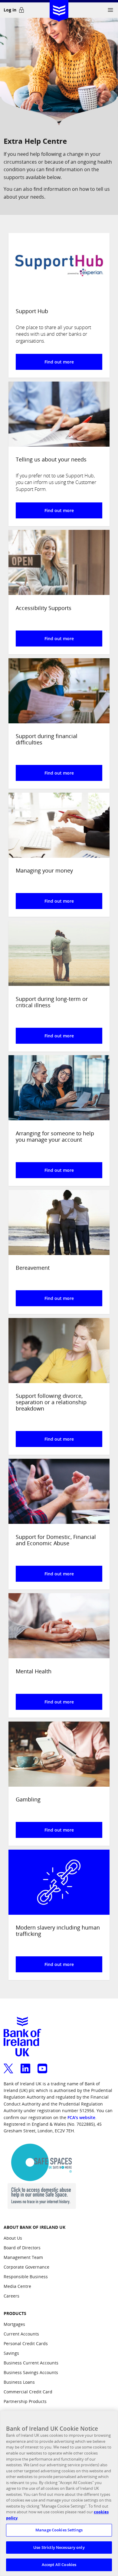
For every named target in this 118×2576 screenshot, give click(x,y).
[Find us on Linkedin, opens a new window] (25, 2065)
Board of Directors (22, 2248)
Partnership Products (25, 2401)
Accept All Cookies (59, 2565)
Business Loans (19, 2382)
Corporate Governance (26, 2267)
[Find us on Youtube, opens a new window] (42, 2065)
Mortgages (14, 2324)
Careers (11, 2296)
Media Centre (17, 2286)
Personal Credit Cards (26, 2343)
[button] (110, 10)
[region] (59, 2493)
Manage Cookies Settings (59, 2530)
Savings (11, 2353)
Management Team (23, 2257)
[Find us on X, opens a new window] (8, 2065)
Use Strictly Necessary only (59, 2547)
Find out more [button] (59, 362)
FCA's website (81, 2117)
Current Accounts (21, 2334)
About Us (13, 2238)
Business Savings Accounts (31, 2372)
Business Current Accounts (31, 2363)
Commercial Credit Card (28, 2392)
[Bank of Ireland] (59, 9)
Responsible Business (26, 2277)
